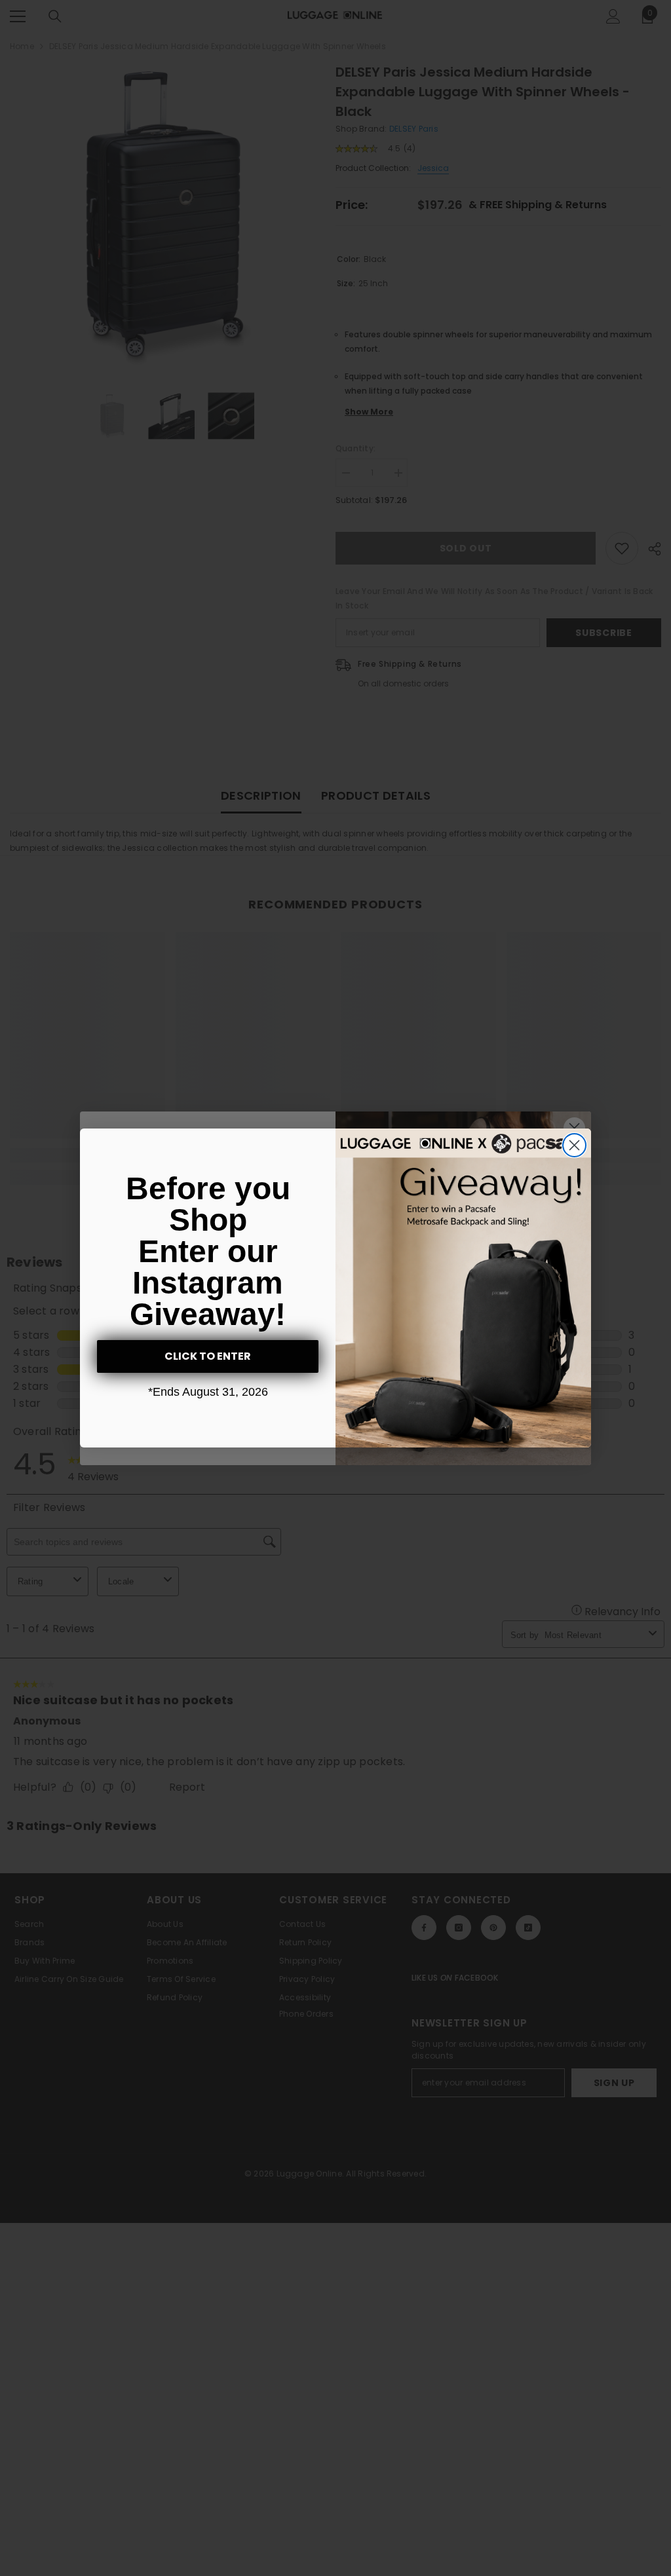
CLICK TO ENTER (208, 1356)
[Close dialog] (574, 1145)
